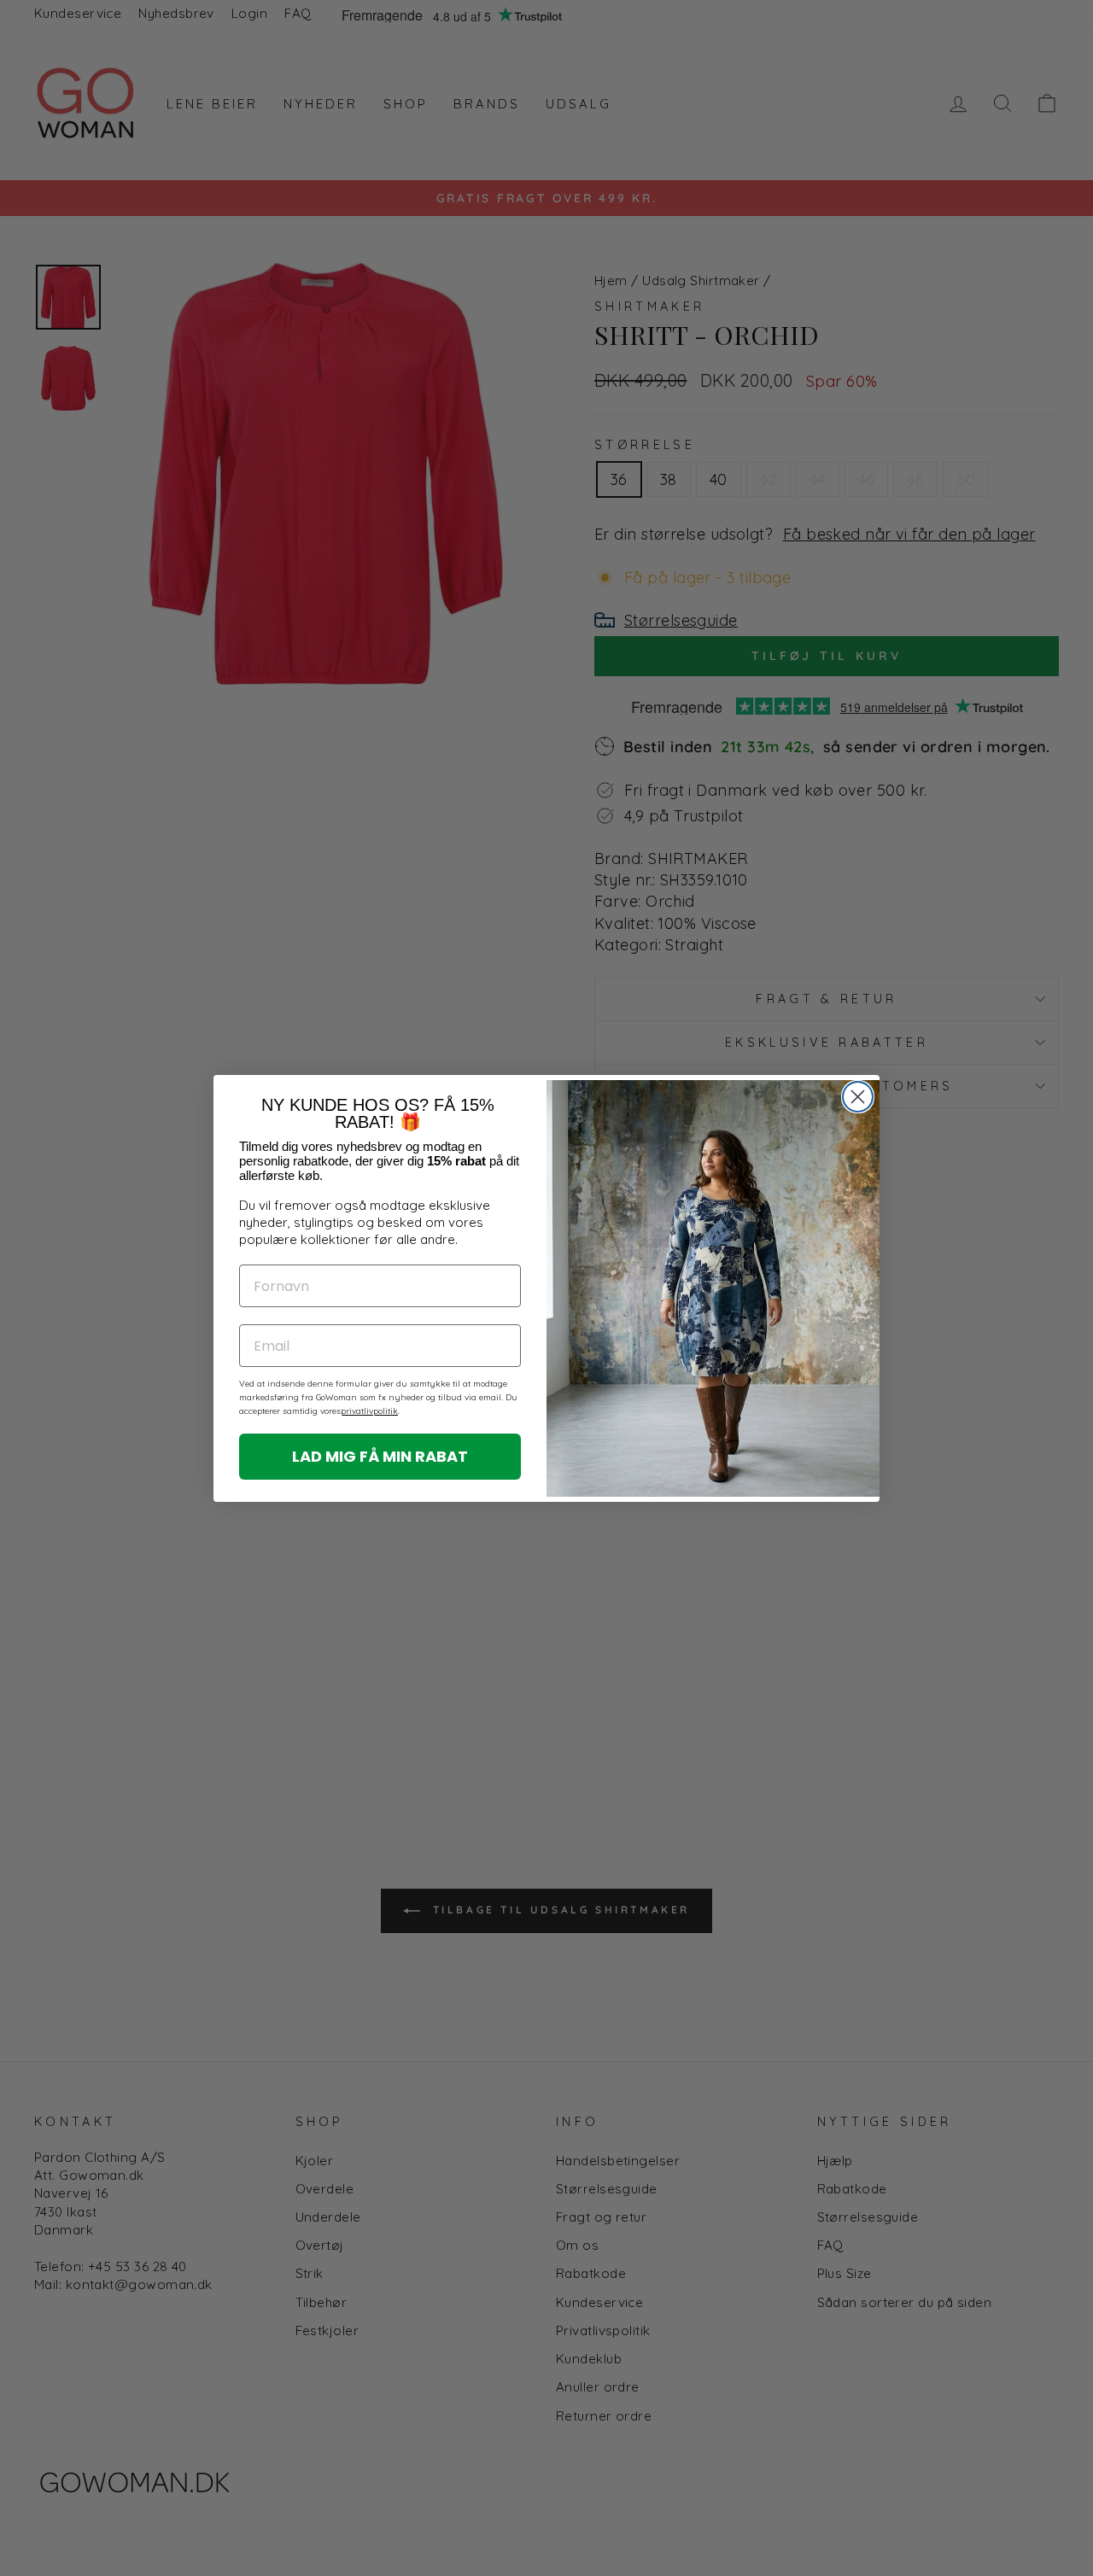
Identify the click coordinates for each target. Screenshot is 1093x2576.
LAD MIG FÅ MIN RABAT (380, 1456)
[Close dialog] (858, 1097)
